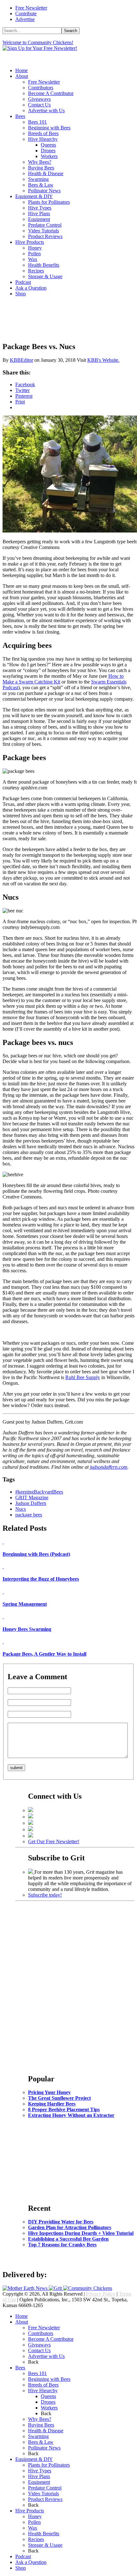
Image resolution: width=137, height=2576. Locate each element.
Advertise (25, 19)
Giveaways (39, 99)
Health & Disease (46, 173)
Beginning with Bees (49, 128)
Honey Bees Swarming (27, 1629)
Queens (48, 145)
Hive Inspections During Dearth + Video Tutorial (81, 2233)
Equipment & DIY (34, 196)
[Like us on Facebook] (31, 1810)
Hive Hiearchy (43, 139)
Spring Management (25, 1604)
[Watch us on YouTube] (31, 1829)
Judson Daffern (31, 1503)
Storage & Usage (45, 276)
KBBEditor (22, 360)
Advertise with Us (46, 110)
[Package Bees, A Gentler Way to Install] (3, 1642)
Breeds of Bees (43, 133)
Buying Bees (41, 168)
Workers (49, 156)
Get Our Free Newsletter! (54, 1841)
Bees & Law (41, 185)
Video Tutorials (43, 231)
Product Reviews (45, 236)
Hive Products (30, 242)
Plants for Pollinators (49, 202)
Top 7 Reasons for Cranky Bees (62, 2245)
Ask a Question (31, 288)
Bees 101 (37, 122)
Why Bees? (40, 162)
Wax (33, 259)
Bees (20, 116)
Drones (48, 151)
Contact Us (39, 105)
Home (22, 70)
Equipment (39, 219)
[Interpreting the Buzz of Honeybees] (3, 1566)
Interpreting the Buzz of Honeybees (41, 1579)
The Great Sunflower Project (59, 2098)
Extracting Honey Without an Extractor (71, 2115)
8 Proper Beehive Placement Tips (64, 2109)
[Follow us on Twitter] (31, 1817)
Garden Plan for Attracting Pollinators (70, 2227)
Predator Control (45, 225)
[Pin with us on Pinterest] (31, 1823)
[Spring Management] (3, 1592)
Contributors (41, 88)
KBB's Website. (103, 360)
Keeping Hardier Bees (52, 2104)
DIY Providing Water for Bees (61, 2222)
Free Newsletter (31, 8)
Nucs (21, 1509)
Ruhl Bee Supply (83, 1377)
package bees (29, 1515)
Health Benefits (44, 265)
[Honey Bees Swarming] (3, 1616)
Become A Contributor (51, 93)
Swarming (38, 179)
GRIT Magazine (32, 1498)
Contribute (26, 14)
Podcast (23, 282)
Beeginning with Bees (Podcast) (36, 1554)
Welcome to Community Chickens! (38, 42)
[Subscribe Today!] (31, 1872)
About (22, 76)
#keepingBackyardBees (39, 1492)
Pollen (34, 254)
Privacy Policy (101, 2294)
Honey (35, 248)
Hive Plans (39, 213)
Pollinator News (44, 191)
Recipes (36, 271)
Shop (21, 294)
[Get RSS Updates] (31, 1836)
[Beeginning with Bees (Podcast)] (3, 1542)
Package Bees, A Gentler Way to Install (44, 1654)
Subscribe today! (45, 1895)
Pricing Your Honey (49, 2092)
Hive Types (40, 208)
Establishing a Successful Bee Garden (68, 2239)
